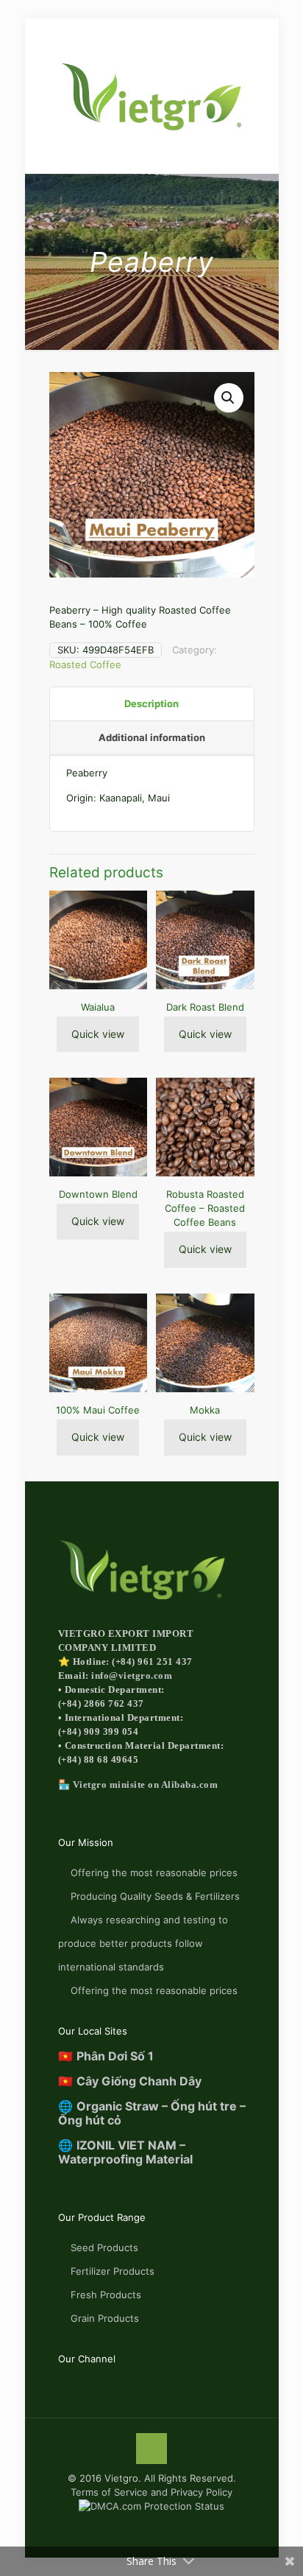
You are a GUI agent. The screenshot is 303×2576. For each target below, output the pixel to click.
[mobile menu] (20, 35)
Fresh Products (106, 2295)
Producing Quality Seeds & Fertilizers (155, 1896)
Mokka (205, 1410)
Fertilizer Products (113, 2271)
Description (151, 703)
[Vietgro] (152, 96)
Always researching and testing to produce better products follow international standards (143, 1943)
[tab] (152, 704)
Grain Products (105, 2318)
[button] (229, 398)
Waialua (98, 1007)
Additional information (152, 737)
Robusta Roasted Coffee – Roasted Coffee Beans (205, 1208)
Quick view (98, 1034)
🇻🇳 (106, 2056)
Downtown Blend (98, 1194)
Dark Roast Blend (205, 1007)
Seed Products (104, 2247)
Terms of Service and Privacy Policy (151, 2492)
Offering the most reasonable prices (154, 1873)
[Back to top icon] (151, 2449)
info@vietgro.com (132, 1675)
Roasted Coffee (85, 664)
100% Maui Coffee (98, 1410)
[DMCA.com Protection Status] (151, 2506)
